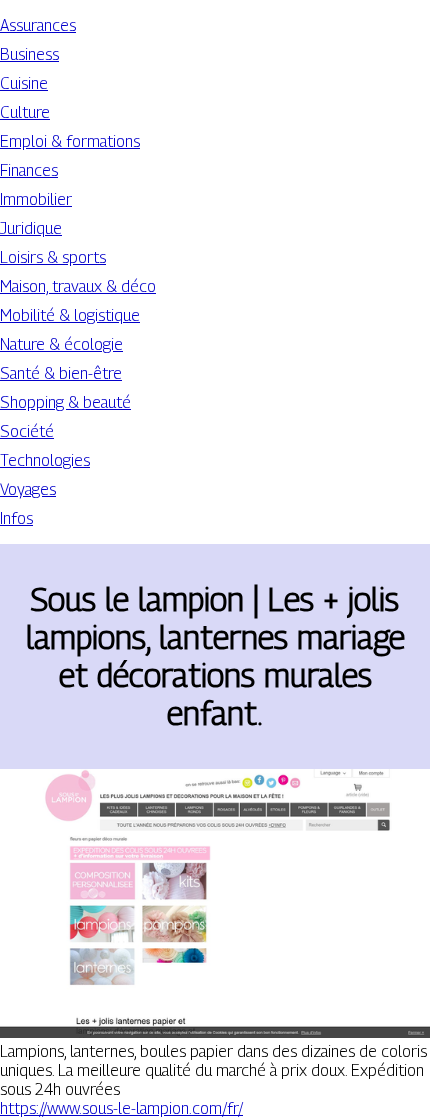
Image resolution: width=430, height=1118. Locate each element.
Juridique (31, 228)
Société (27, 431)
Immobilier (36, 199)
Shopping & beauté (65, 402)
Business (29, 54)
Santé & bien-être (61, 373)
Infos (16, 518)
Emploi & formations (70, 141)
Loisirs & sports (53, 257)
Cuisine (24, 83)
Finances (29, 170)
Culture (25, 112)
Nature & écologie (61, 344)
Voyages (28, 489)
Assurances (38, 25)
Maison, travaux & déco (78, 286)
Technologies (45, 460)
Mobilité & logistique (70, 315)
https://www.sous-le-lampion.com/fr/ (121, 1108)
